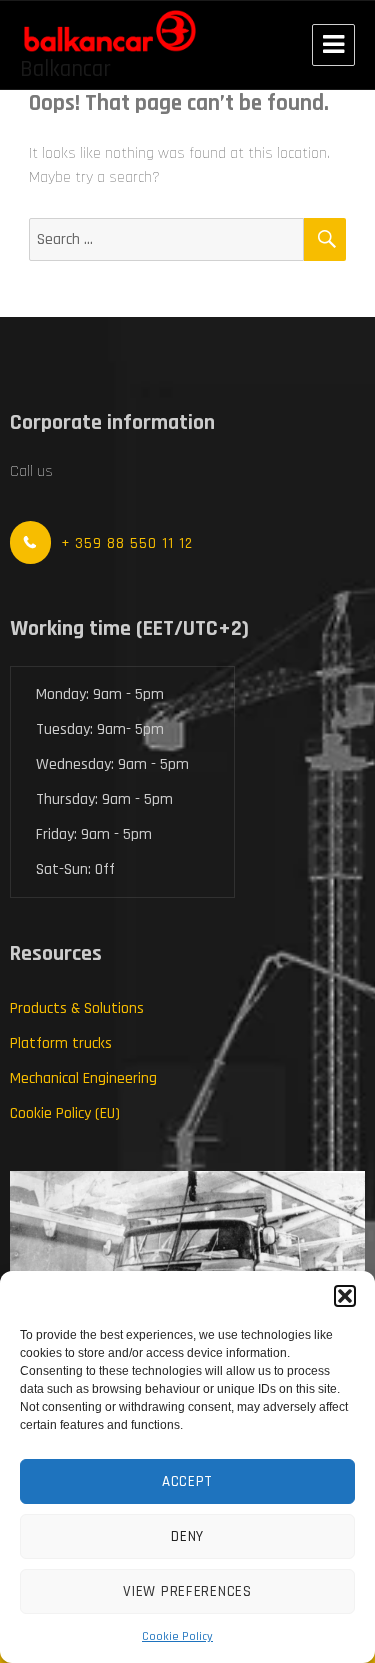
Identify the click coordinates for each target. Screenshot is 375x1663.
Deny (187, 1536)
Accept (187, 1481)
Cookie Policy (177, 1636)
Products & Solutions (77, 1008)
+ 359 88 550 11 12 (127, 543)
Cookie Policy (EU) (65, 1113)
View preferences (187, 1591)
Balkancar (65, 69)
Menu (333, 45)
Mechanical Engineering (83, 1078)
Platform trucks (61, 1043)
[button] (345, 1296)
